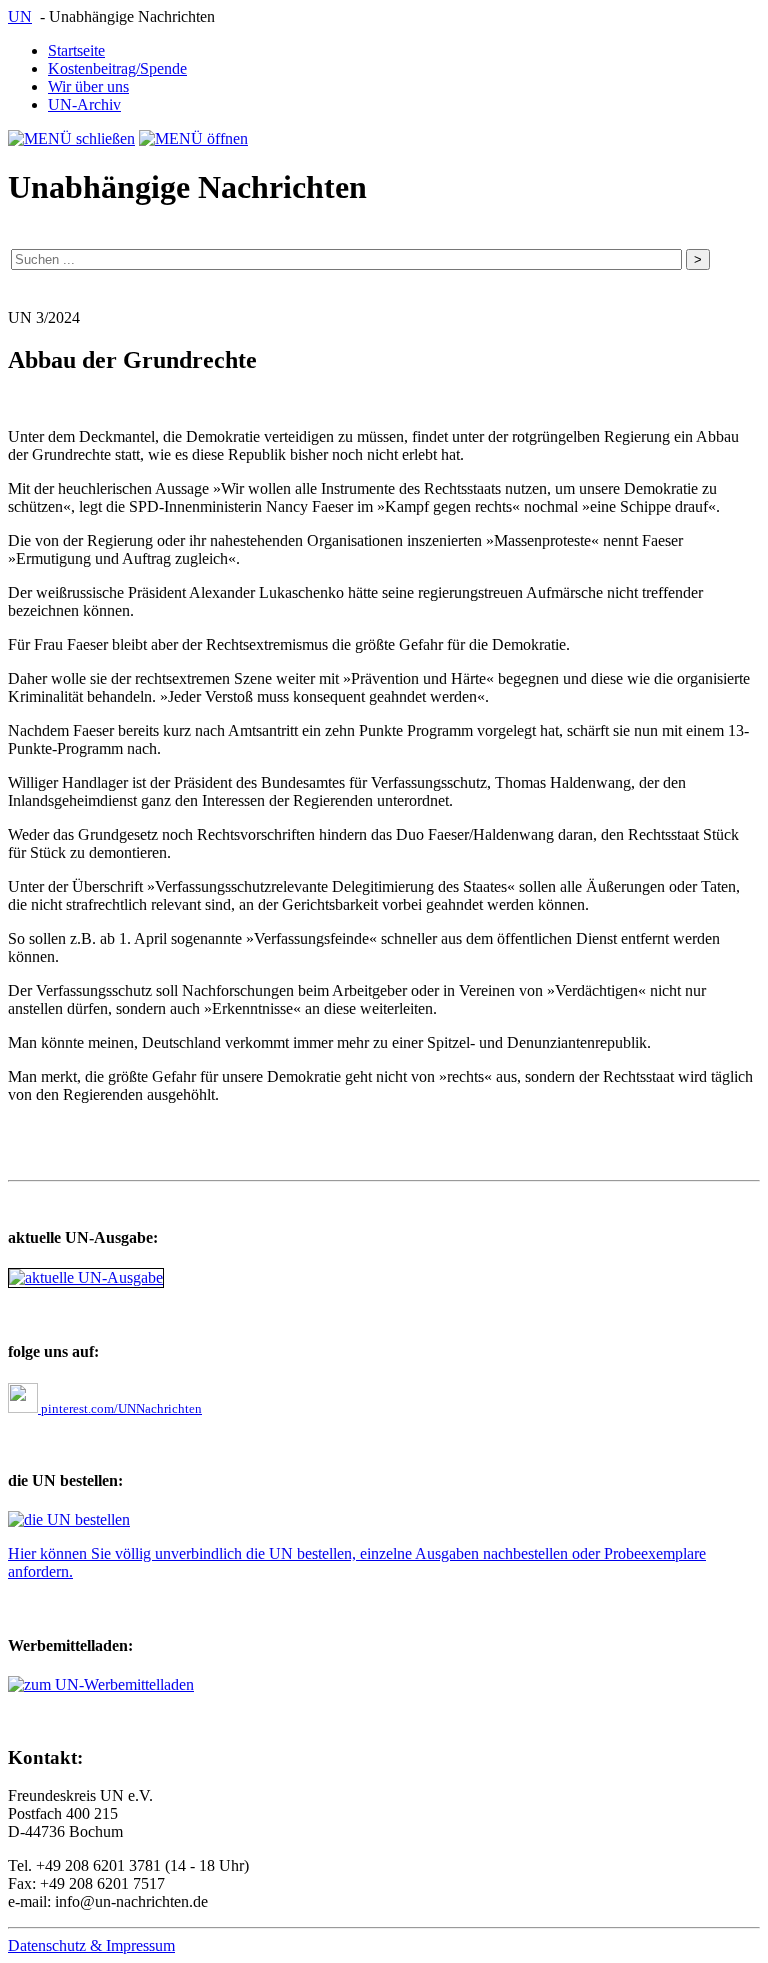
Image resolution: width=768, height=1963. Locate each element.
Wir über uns (88, 86)
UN (20, 16)
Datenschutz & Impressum (91, 1945)
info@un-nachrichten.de (131, 1901)
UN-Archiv (84, 104)
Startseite (76, 50)
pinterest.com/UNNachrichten (120, 1408)
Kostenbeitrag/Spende (117, 68)
